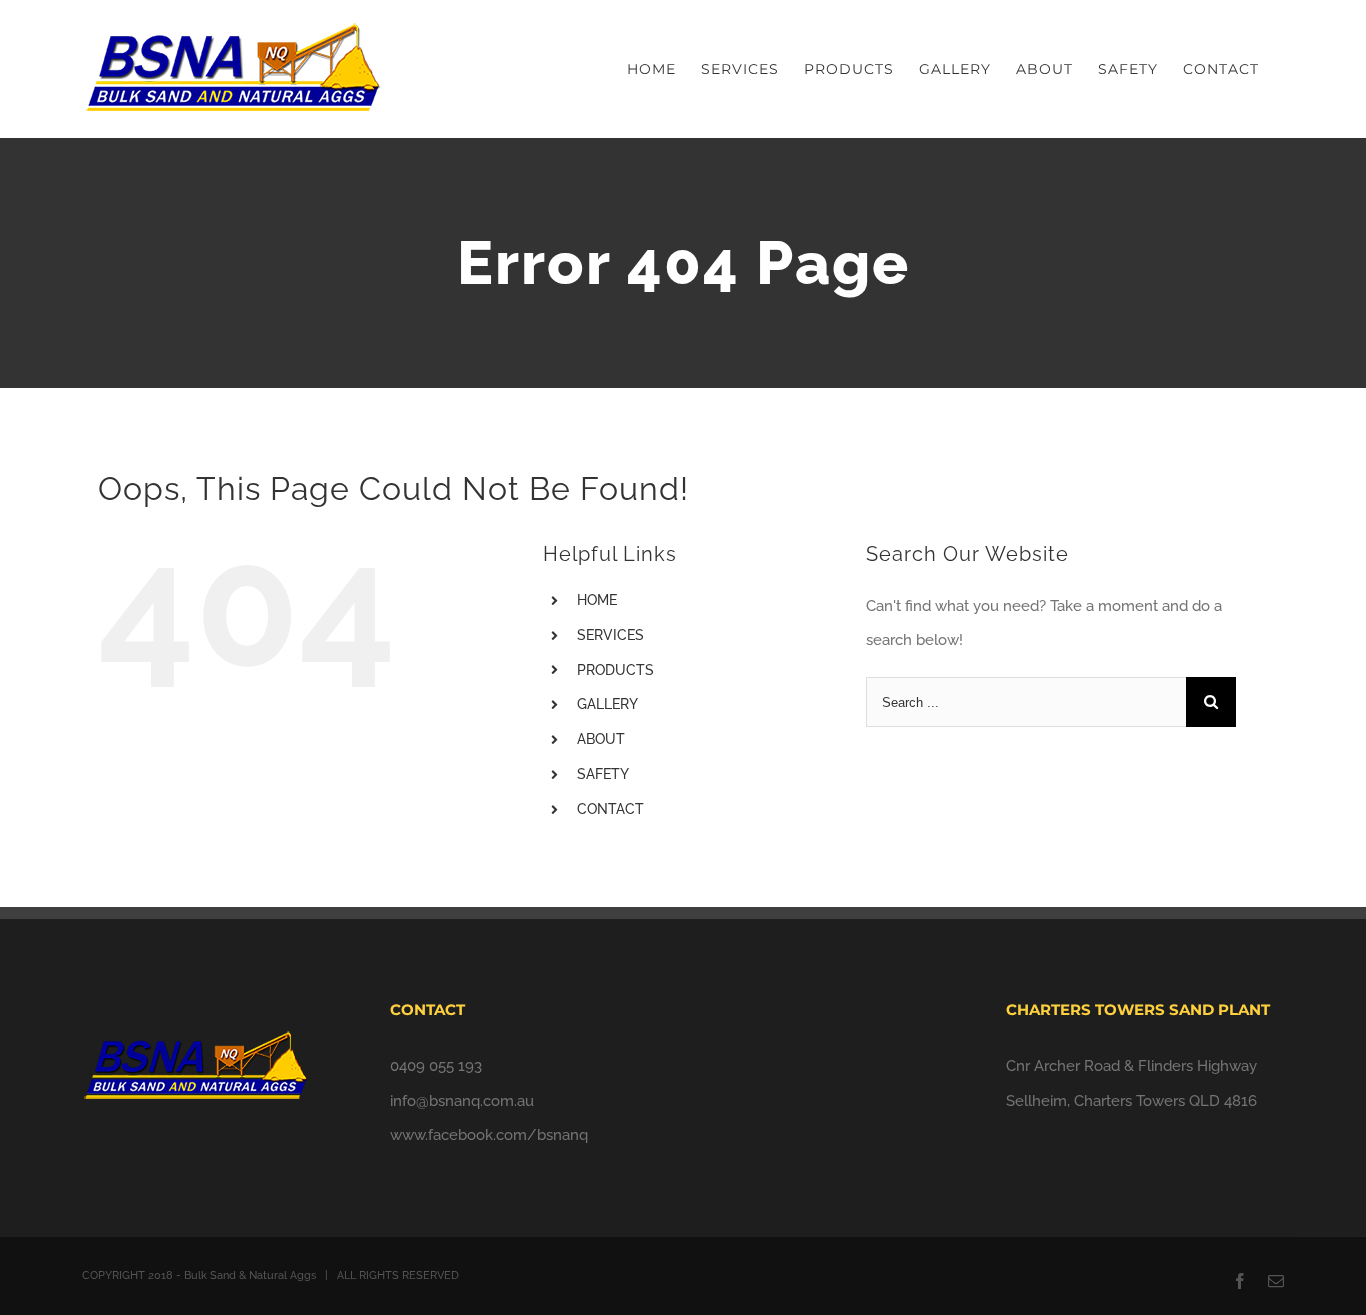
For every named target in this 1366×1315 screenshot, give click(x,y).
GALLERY (607, 704)
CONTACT (610, 809)
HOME (597, 600)
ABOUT (601, 739)
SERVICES (610, 635)
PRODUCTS (615, 670)
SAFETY (603, 774)
